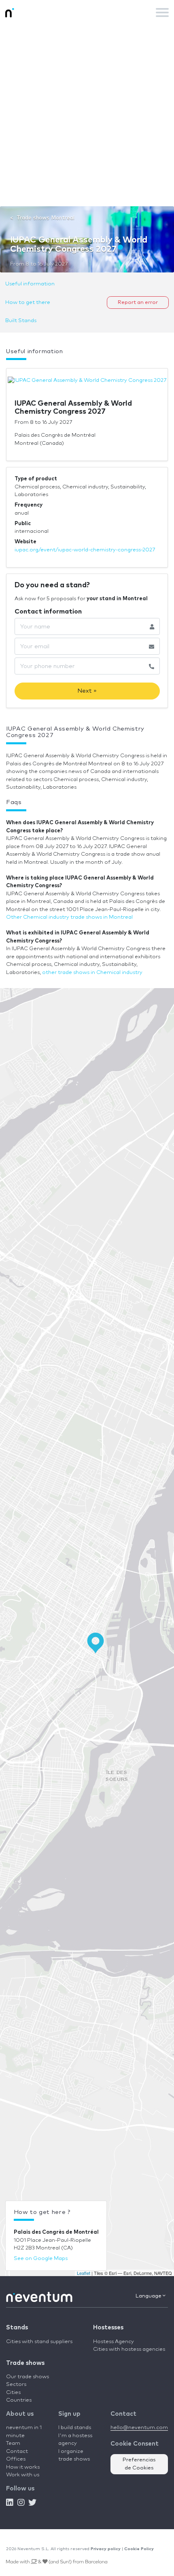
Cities (13, 2393)
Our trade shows (28, 2377)
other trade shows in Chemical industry (92, 973)
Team (13, 2443)
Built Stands (21, 321)
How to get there (28, 303)
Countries (19, 2400)
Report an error (138, 303)
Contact (17, 2451)
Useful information (30, 284)
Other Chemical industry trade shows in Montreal (69, 917)
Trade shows (25, 2363)
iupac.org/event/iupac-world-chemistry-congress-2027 (85, 550)
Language (149, 2296)
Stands (17, 2328)
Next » (87, 691)
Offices (16, 2459)
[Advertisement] (87, 115)
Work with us (23, 2475)
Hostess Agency (114, 2342)
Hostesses (108, 2328)
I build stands (75, 2428)
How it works (23, 2467)
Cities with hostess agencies (129, 2349)
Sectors (16, 2384)
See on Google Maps (41, 2259)
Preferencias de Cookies (139, 2464)
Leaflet (84, 2273)
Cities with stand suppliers (39, 2342)
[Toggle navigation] (162, 13)
